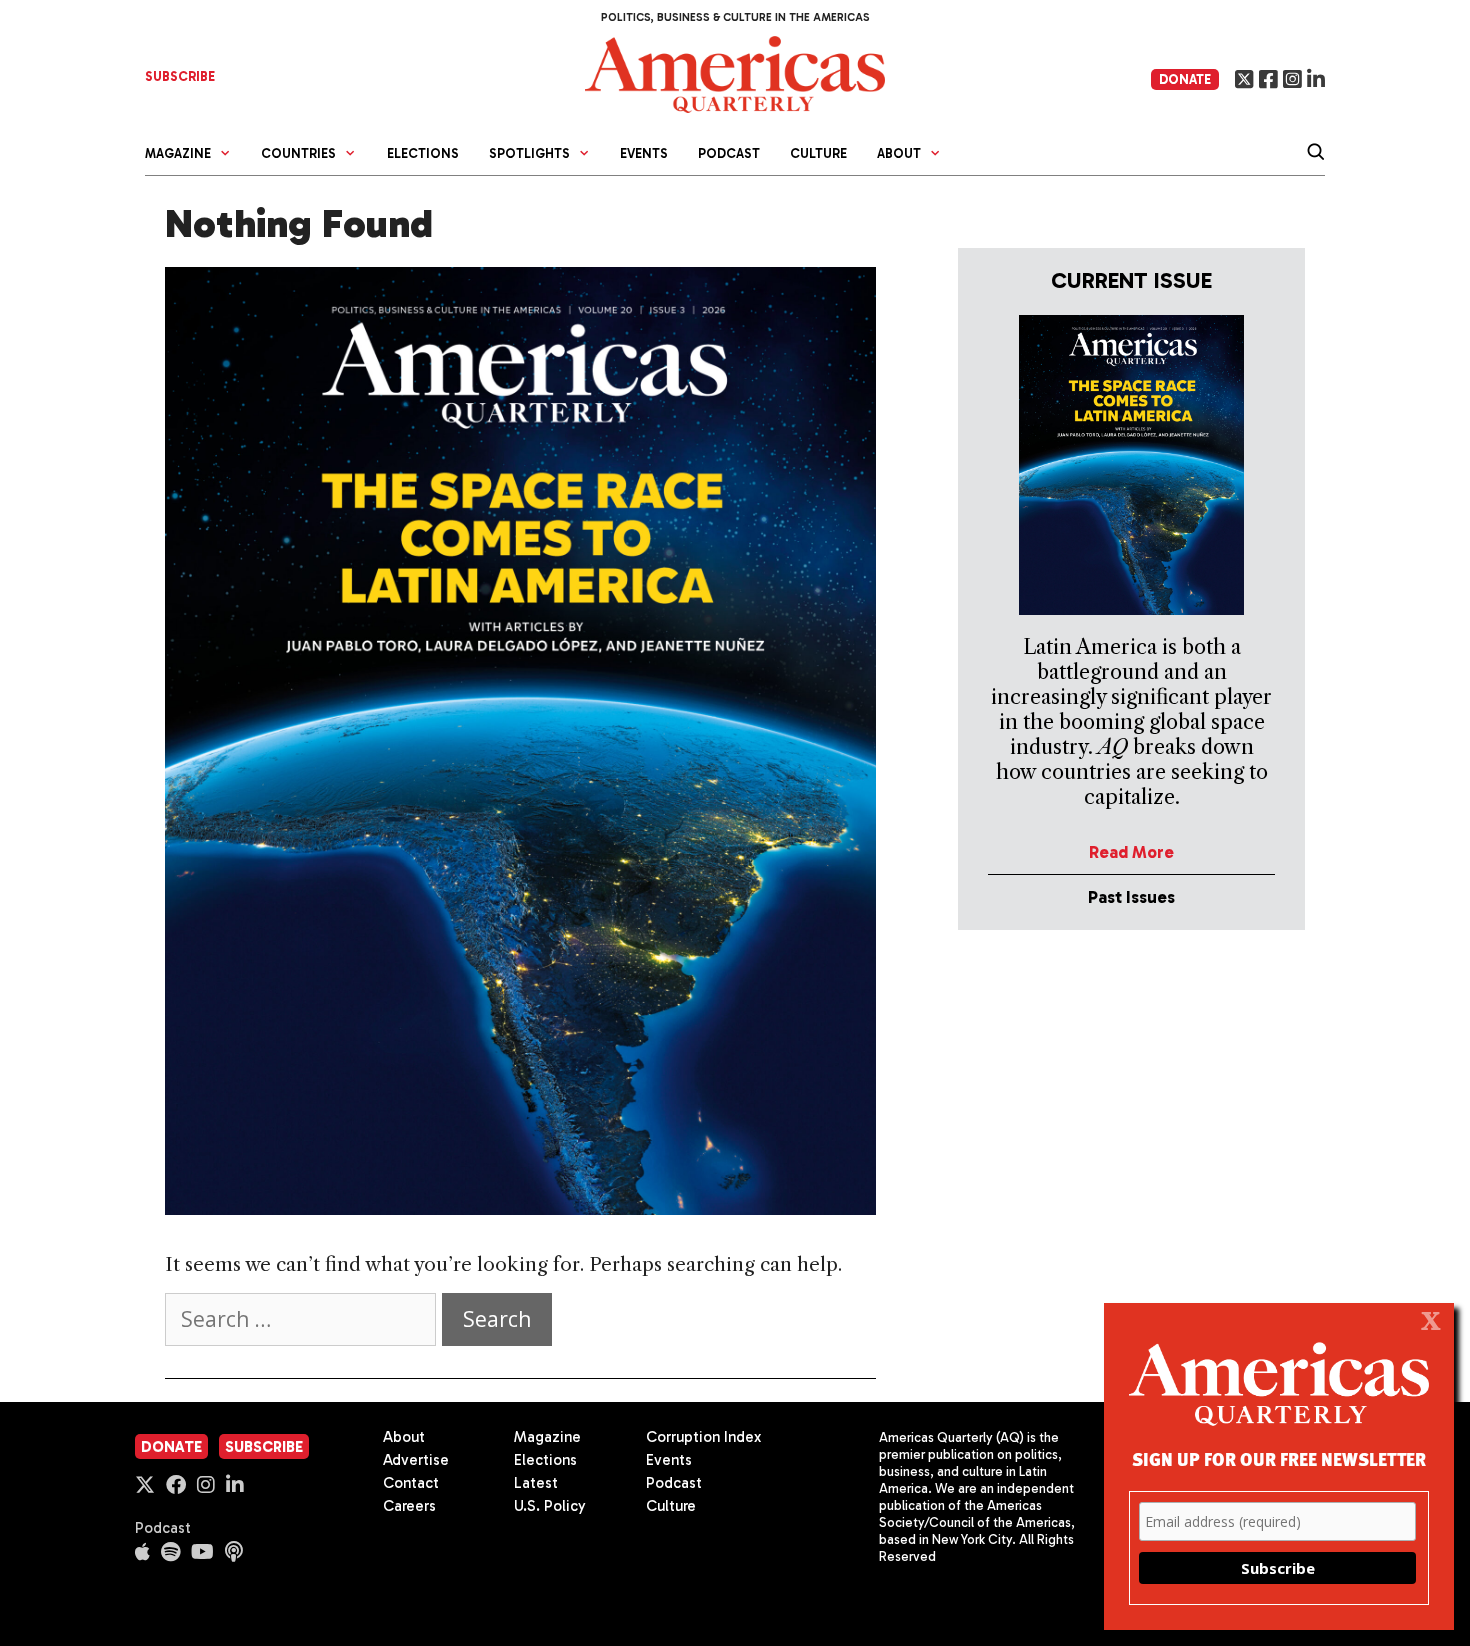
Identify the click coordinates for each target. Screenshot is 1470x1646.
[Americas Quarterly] (735, 72)
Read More (1131, 852)
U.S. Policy (550, 1506)
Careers (409, 1506)
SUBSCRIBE (180, 76)
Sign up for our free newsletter (1279, 1458)
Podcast (729, 153)
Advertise (416, 1460)
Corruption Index (703, 1437)
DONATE (1185, 79)
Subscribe (264, 1447)
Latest (536, 1483)
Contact (411, 1483)
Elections (423, 153)
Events (644, 153)
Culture (818, 153)
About (404, 1437)
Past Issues (1131, 897)
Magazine (547, 1437)
